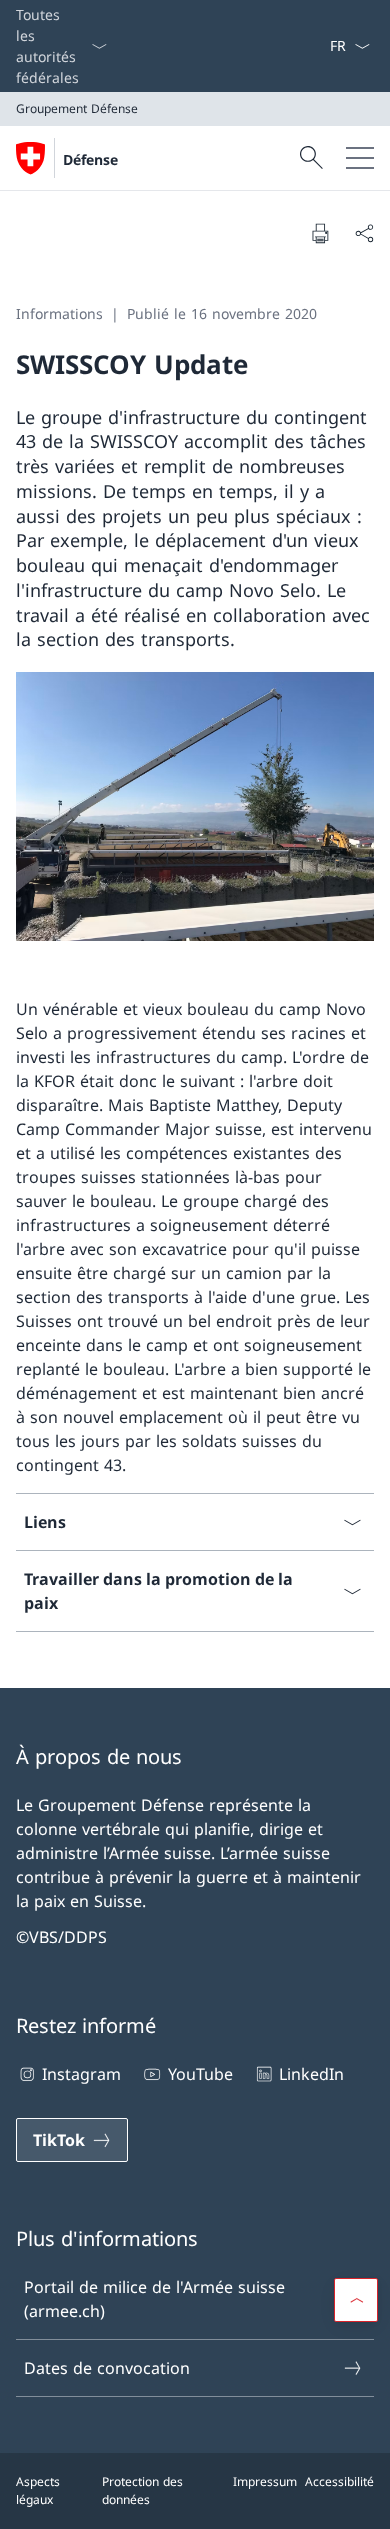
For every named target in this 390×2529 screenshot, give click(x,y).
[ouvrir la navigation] (360, 158)
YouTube (200, 2074)
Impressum (265, 2481)
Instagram (81, 2074)
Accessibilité (339, 2481)
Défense (90, 159)
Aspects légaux (38, 2490)
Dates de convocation (107, 2368)
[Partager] (364, 233)
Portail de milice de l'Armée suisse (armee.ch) (154, 2299)
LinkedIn (311, 2074)
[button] (356, 2300)
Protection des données (142, 2490)
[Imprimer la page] (320, 233)
